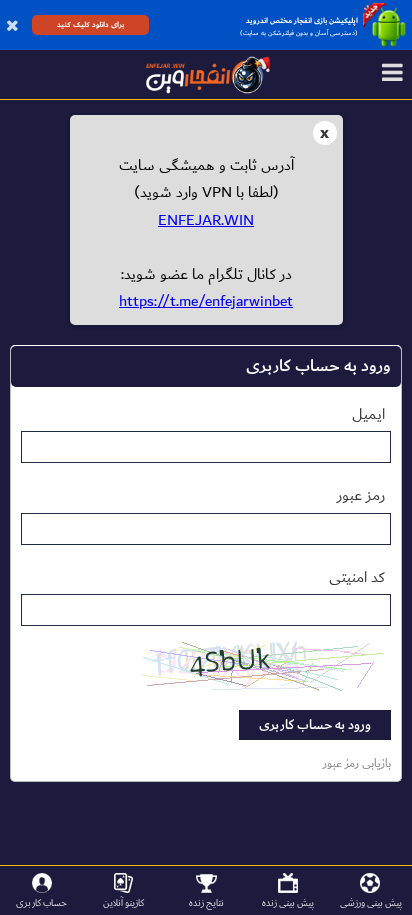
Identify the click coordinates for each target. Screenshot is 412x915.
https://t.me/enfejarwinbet (206, 301)
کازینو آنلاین (123, 902)
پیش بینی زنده (288, 902)
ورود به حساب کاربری (315, 724)
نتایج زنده (206, 902)
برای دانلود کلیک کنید (90, 24)
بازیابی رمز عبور (357, 763)
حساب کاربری (41, 902)
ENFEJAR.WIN (206, 220)
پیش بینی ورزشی (371, 902)
